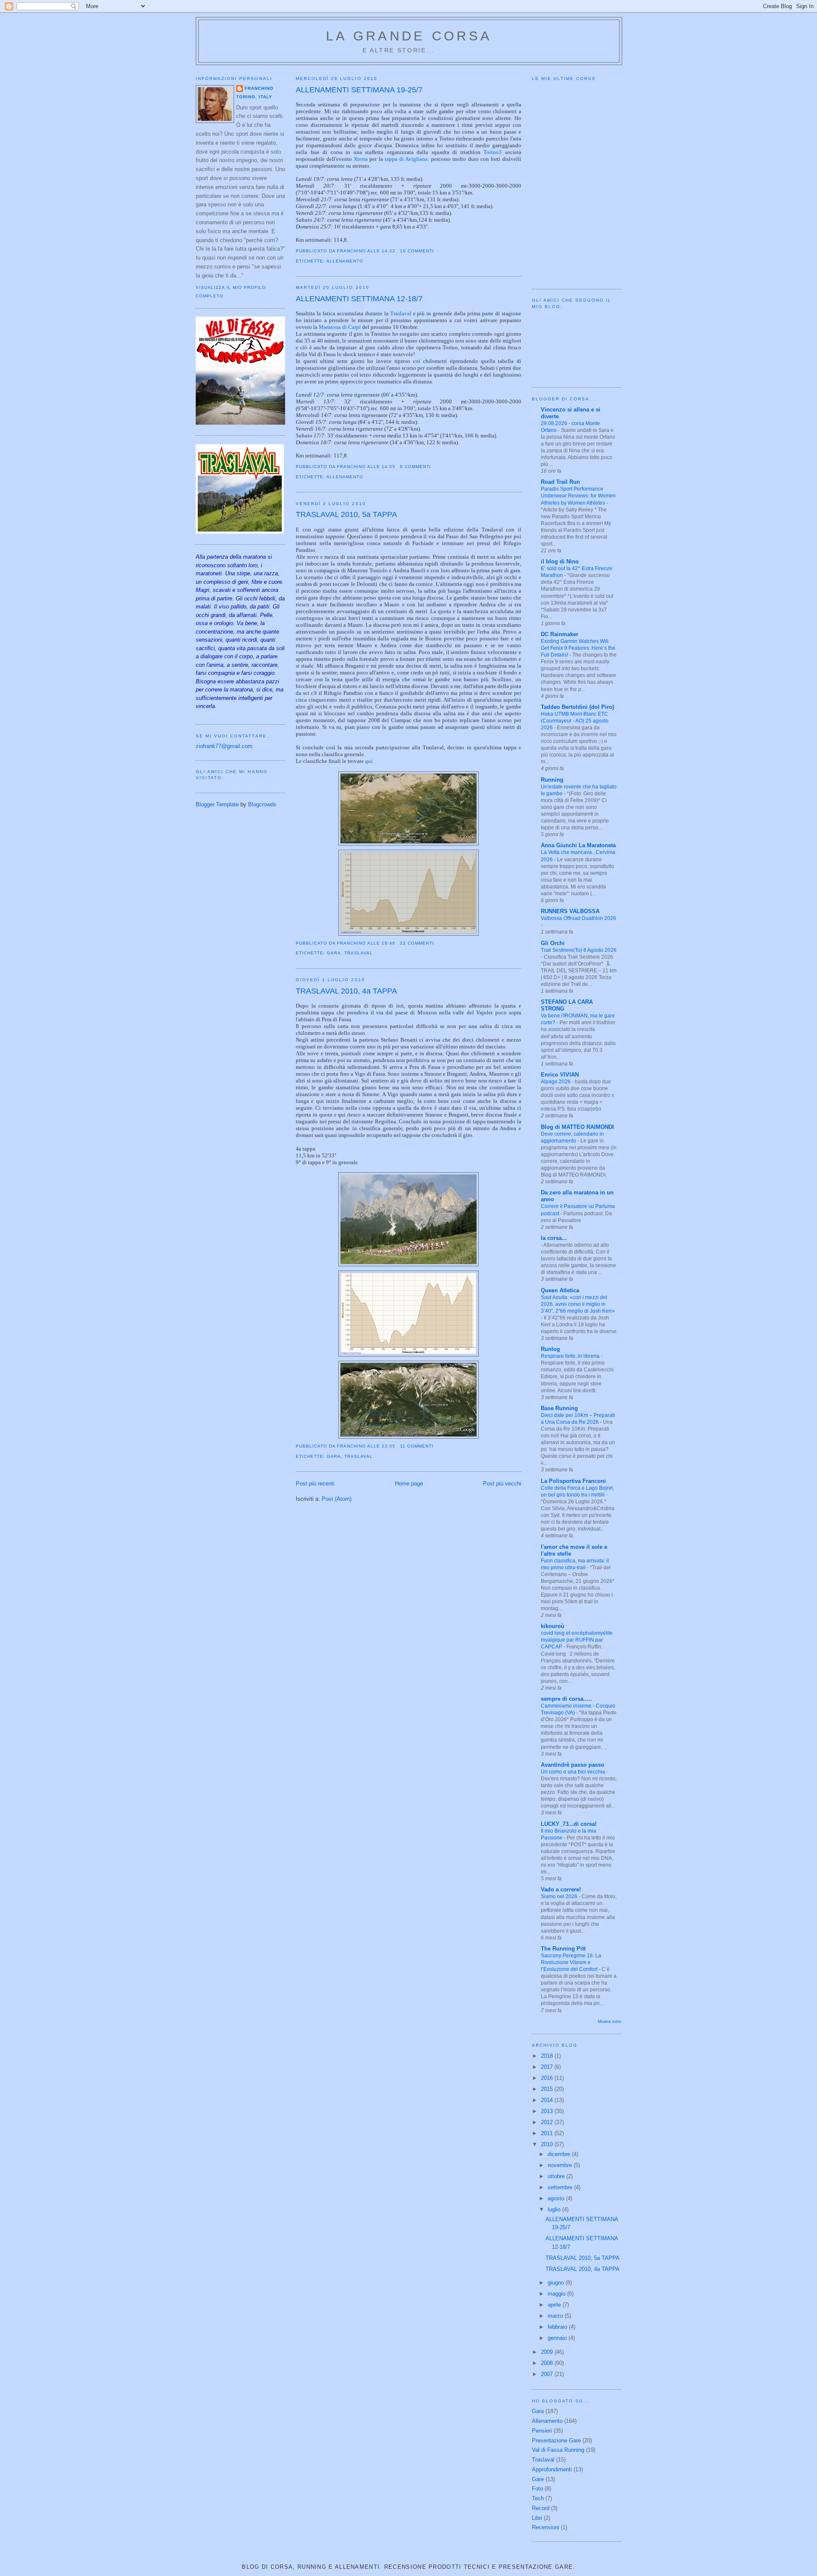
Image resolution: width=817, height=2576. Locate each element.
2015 (548, 2089)
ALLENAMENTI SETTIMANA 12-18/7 (359, 299)
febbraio (558, 2327)
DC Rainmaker (560, 634)
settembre (561, 2187)
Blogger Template (217, 804)
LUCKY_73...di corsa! (569, 1824)
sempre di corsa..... (566, 1699)
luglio (555, 2209)
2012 (548, 2122)
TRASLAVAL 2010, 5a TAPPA (346, 514)
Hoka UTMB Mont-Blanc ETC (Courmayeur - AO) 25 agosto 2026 (575, 721)
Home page (409, 1484)
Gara (334, 953)
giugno (557, 2283)
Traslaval (401, 313)
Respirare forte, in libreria (571, 1356)
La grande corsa (409, 36)
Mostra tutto (610, 2021)
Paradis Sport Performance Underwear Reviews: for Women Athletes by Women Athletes (578, 496)
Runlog (550, 1349)
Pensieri (542, 2431)
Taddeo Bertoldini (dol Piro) (577, 707)
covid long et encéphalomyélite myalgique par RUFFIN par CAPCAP (577, 1640)
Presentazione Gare (556, 2440)
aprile (555, 2305)
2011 (548, 2133)
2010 (548, 2144)
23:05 (389, 1446)
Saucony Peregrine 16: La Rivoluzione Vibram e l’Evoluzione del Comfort (571, 1962)
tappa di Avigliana (406, 159)
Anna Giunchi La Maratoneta (578, 845)
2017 (548, 2067)
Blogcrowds (262, 804)
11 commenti (417, 1446)
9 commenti (416, 467)
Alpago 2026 (556, 1082)
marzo (556, 2316)
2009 (548, 2352)
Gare (538, 2479)
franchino (259, 88)
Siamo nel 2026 (560, 1896)
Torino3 (493, 152)
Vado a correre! (561, 1889)
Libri (537, 2518)
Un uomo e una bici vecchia (574, 1772)
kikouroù (553, 1626)
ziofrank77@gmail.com (224, 746)
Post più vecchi (502, 1484)
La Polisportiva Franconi (573, 1481)
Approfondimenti (552, 2469)
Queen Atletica (560, 1290)
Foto (537, 2489)
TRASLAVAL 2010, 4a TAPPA (346, 991)
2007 (548, 2374)
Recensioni (546, 2527)
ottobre (557, 2176)
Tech (538, 2498)
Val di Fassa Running (558, 2450)
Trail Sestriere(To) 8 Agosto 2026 (579, 950)
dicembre (560, 2154)
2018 (548, 2056)
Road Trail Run (560, 482)
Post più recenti (315, 1484)
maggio (557, 2294)
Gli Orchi (553, 943)
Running (552, 780)
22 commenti (417, 943)
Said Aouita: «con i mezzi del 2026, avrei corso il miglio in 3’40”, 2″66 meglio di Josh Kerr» (578, 1304)
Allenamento (345, 261)
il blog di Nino (560, 561)
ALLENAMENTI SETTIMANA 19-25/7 (359, 90)
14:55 (389, 467)
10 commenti (417, 251)
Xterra (361, 159)
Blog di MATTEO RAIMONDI (577, 1127)
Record (541, 2508)
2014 (548, 2100)
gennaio (558, 2338)
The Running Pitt (563, 1949)
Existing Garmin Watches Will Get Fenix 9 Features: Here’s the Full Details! (578, 648)
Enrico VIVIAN (560, 1075)
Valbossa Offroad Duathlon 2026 (578, 918)
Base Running (559, 1408)
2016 (548, 2078)
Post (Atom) (337, 1499)
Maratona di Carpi (340, 327)
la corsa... (554, 1238)
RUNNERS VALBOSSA (570, 911)
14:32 (389, 251)
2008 (548, 2363)
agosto (557, 2198)
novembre (561, 2165)
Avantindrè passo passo (573, 1765)
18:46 (389, 943)
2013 (548, 2111)
